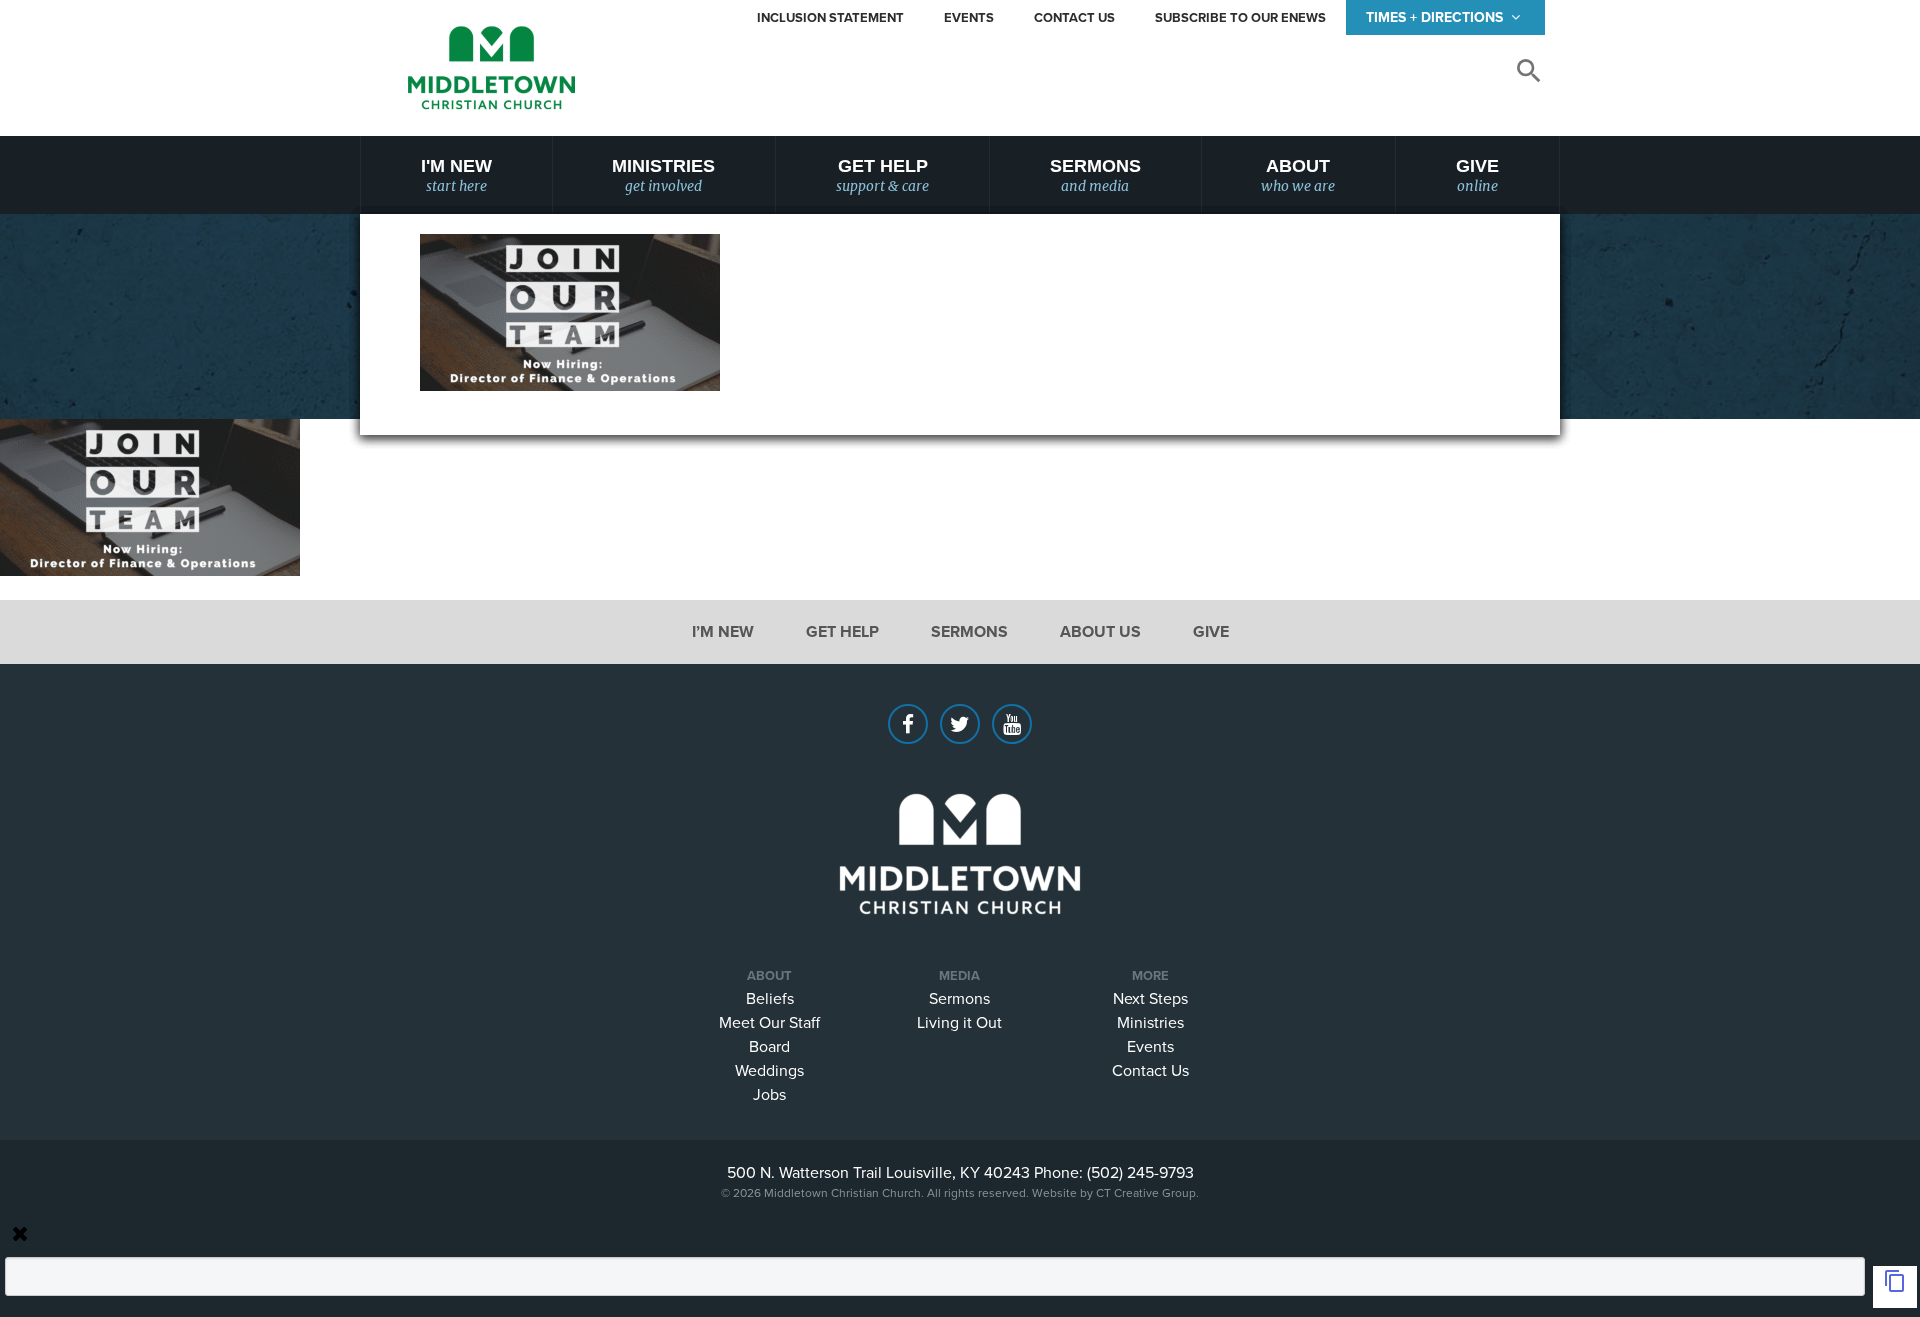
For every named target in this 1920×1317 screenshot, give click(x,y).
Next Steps (1150, 998)
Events (969, 17)
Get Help (882, 175)
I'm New (456, 175)
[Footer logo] (960, 824)
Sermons (1095, 175)
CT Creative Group (1146, 1192)
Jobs (769, 1094)
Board (769, 1046)
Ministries (663, 175)
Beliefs (770, 998)
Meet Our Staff (769, 1022)
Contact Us (1074, 17)
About (1298, 175)
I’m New (723, 631)
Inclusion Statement (830, 17)
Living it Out (959, 1022)
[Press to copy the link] (1895, 1287)
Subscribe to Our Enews (1240, 17)
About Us (1100, 631)
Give (1477, 175)
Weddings (769, 1070)
